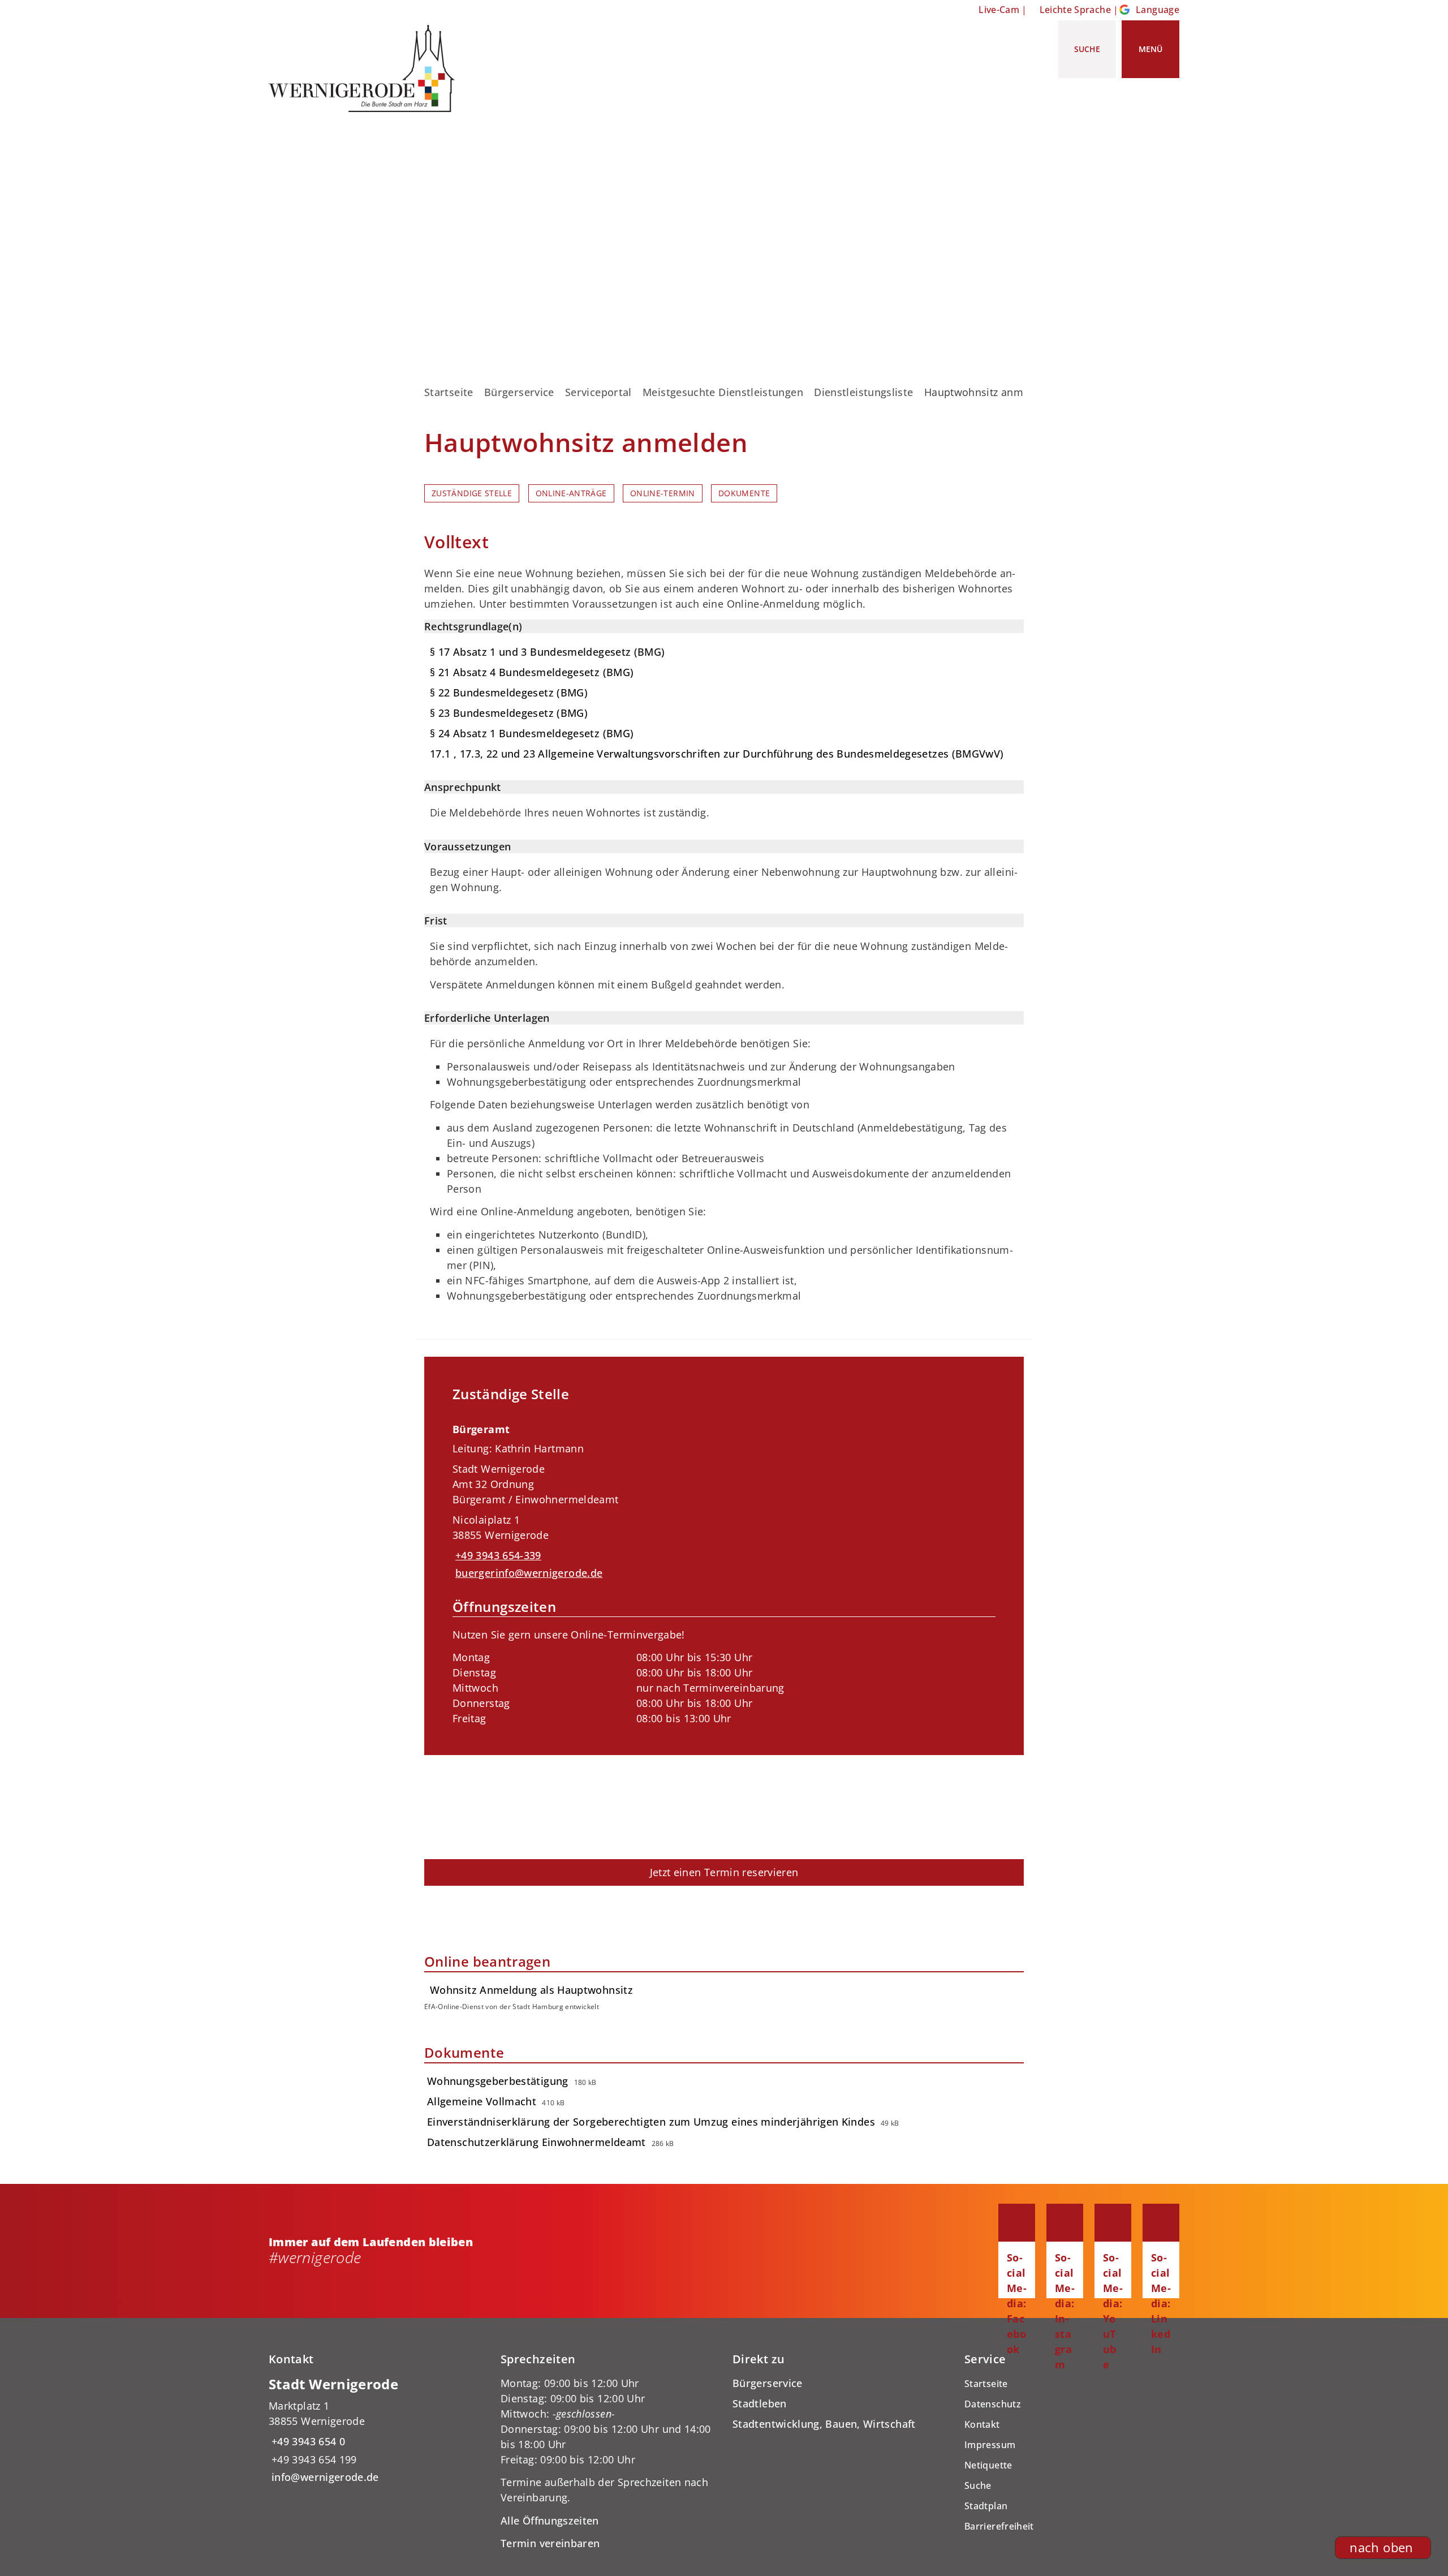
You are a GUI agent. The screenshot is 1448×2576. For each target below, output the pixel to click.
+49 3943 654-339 (497, 1555)
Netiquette (988, 2465)
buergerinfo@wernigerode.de (527, 1573)
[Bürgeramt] (724, 1571)
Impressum (990, 2445)
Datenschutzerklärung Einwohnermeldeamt (536, 2142)
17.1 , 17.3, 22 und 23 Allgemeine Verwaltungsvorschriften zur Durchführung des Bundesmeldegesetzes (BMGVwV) (717, 754)
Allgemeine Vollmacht (482, 2101)
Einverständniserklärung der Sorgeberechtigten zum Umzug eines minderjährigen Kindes (651, 2122)
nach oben (1381, 2547)
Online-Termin (663, 493)
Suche (978, 2485)
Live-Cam (999, 10)
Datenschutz (993, 2404)
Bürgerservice (519, 392)
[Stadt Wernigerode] (376, 2430)
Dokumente (744, 493)
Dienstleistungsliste (863, 392)
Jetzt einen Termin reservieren (724, 1872)
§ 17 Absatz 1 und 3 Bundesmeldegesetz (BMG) (547, 652)
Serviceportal (598, 392)
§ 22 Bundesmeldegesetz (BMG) (509, 693)
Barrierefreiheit (999, 2526)
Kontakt (982, 2424)
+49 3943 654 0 (307, 2441)
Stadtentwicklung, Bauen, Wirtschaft (824, 2424)
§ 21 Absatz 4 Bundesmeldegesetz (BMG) (532, 672)
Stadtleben (760, 2403)
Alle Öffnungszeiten (550, 2521)
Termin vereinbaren (550, 2543)
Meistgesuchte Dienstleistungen (723, 392)
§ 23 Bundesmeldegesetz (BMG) (509, 713)
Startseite (449, 392)
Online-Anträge (571, 493)
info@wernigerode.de (324, 2477)
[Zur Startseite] (366, 68)
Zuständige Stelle (472, 493)
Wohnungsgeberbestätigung (498, 2081)
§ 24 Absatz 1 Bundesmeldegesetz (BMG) (532, 733)
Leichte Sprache (1075, 10)
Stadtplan (986, 2506)
